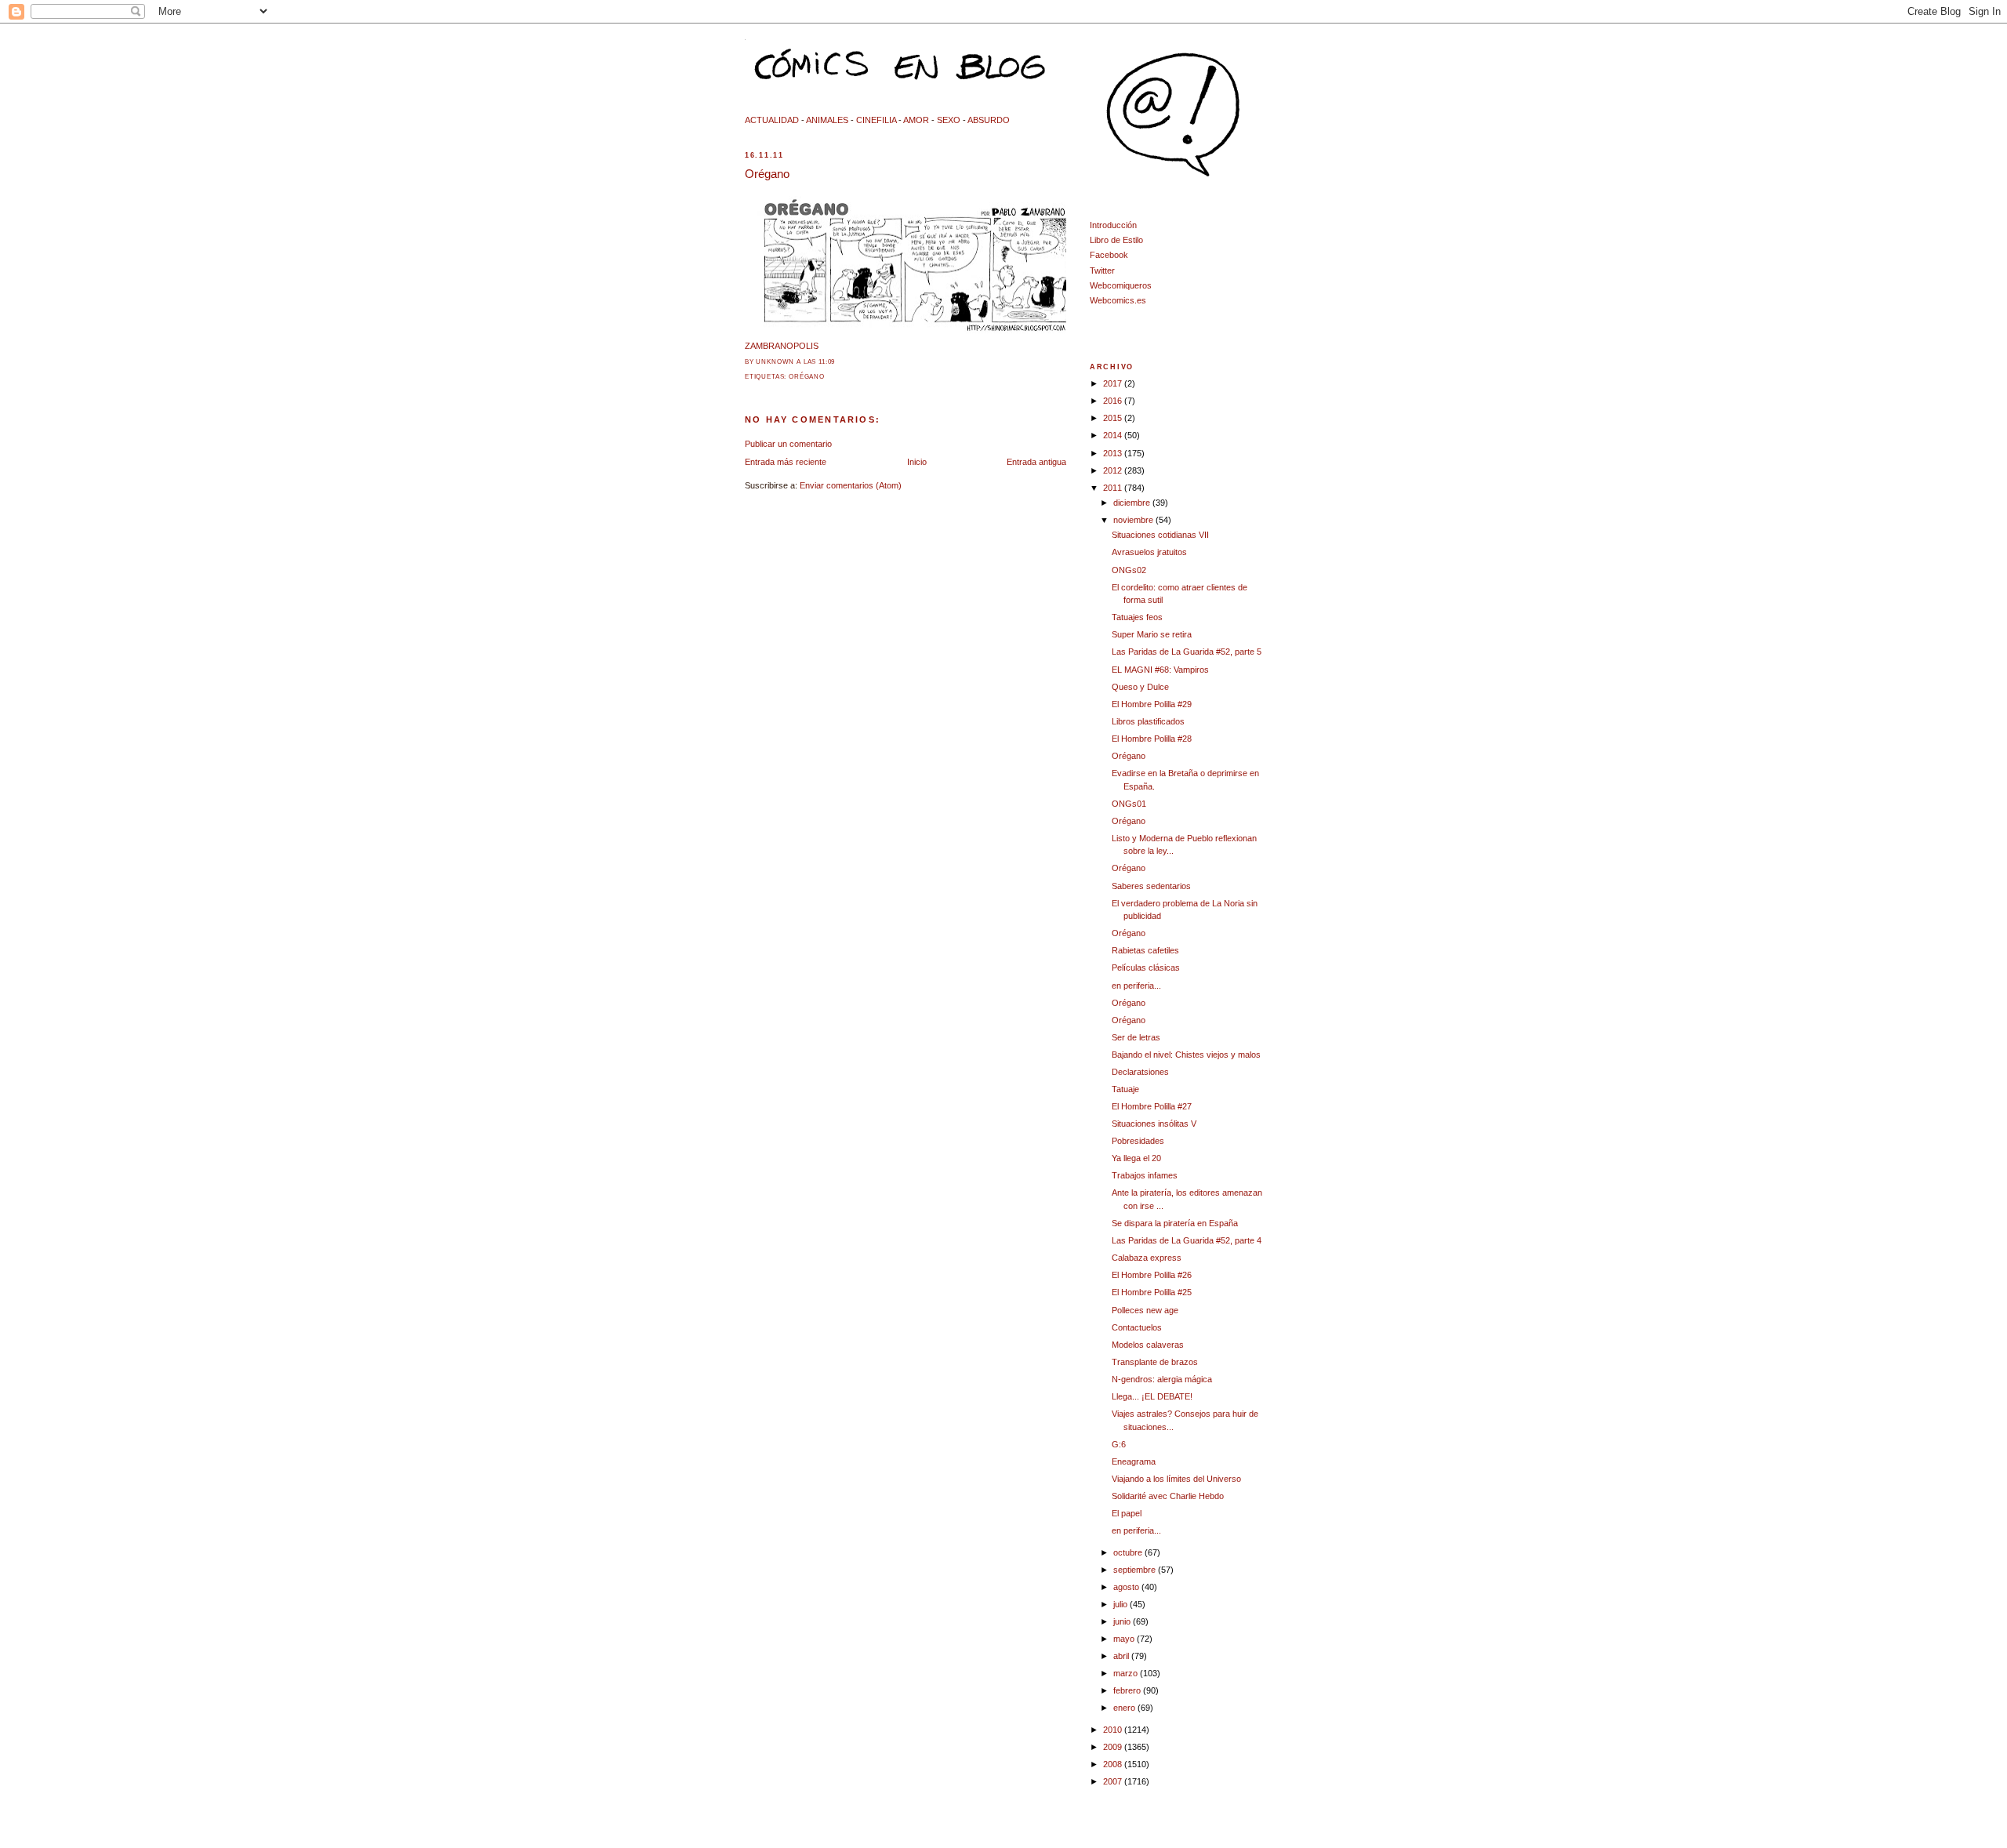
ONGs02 (1129, 570)
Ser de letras (1136, 1037)
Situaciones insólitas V (1154, 1124)
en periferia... (1136, 986)
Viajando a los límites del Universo (1176, 1479)
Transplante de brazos (1155, 1362)
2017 (1114, 383)
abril (1122, 1656)
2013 (1114, 453)
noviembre (1134, 520)
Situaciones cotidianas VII (1160, 535)
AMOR (916, 120)
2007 (1114, 1781)
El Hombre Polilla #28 (1152, 739)
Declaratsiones (1140, 1072)
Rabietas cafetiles (1145, 950)
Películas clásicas (1146, 968)
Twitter (1102, 270)
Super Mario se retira (1152, 634)
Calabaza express (1147, 1258)
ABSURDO (989, 120)
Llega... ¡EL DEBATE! (1152, 1396)
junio (1123, 1621)
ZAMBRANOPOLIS (782, 346)
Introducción (1113, 225)
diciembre (1133, 503)
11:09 (827, 362)
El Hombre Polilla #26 (1152, 1275)
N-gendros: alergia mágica (1162, 1379)
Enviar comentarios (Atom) (851, 485)
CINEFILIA (876, 120)
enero (1125, 1708)
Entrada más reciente (786, 462)
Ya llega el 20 (1136, 1158)
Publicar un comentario (788, 444)
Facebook (1109, 255)
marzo (1127, 1673)
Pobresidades (1138, 1141)
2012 (1114, 470)
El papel (1127, 1513)
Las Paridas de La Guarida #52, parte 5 (1187, 652)
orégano (807, 377)
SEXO (949, 120)
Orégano (767, 174)
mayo (1125, 1639)
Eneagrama (1134, 1461)
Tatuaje (1125, 1089)
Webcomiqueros (1121, 285)
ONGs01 (1129, 804)
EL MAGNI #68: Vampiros (1160, 670)
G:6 (1119, 1444)
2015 (1114, 418)
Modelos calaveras (1148, 1345)
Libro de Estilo (1116, 240)
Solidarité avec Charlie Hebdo (1168, 1496)
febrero (1128, 1690)
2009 (1114, 1747)
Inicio (917, 462)
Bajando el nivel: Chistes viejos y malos (1186, 1055)
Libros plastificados (1148, 721)
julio (1121, 1604)
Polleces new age (1145, 1310)
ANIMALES (827, 120)
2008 (1114, 1764)
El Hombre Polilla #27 (1152, 1106)
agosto (1127, 1587)
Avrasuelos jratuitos (1149, 552)
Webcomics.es (1118, 300)
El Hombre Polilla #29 (1152, 704)
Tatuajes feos (1137, 617)
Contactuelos (1137, 1327)
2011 (1114, 488)
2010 (1114, 1730)
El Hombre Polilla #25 (1152, 1292)
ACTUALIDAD (772, 120)
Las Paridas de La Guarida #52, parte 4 (1187, 1240)
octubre (1129, 1552)
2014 (1114, 435)
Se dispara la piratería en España (1175, 1223)
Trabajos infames (1145, 1175)
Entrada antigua (1036, 462)
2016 (1114, 401)
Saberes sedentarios (1151, 886)
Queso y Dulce (1140, 687)
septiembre (1136, 1570)
